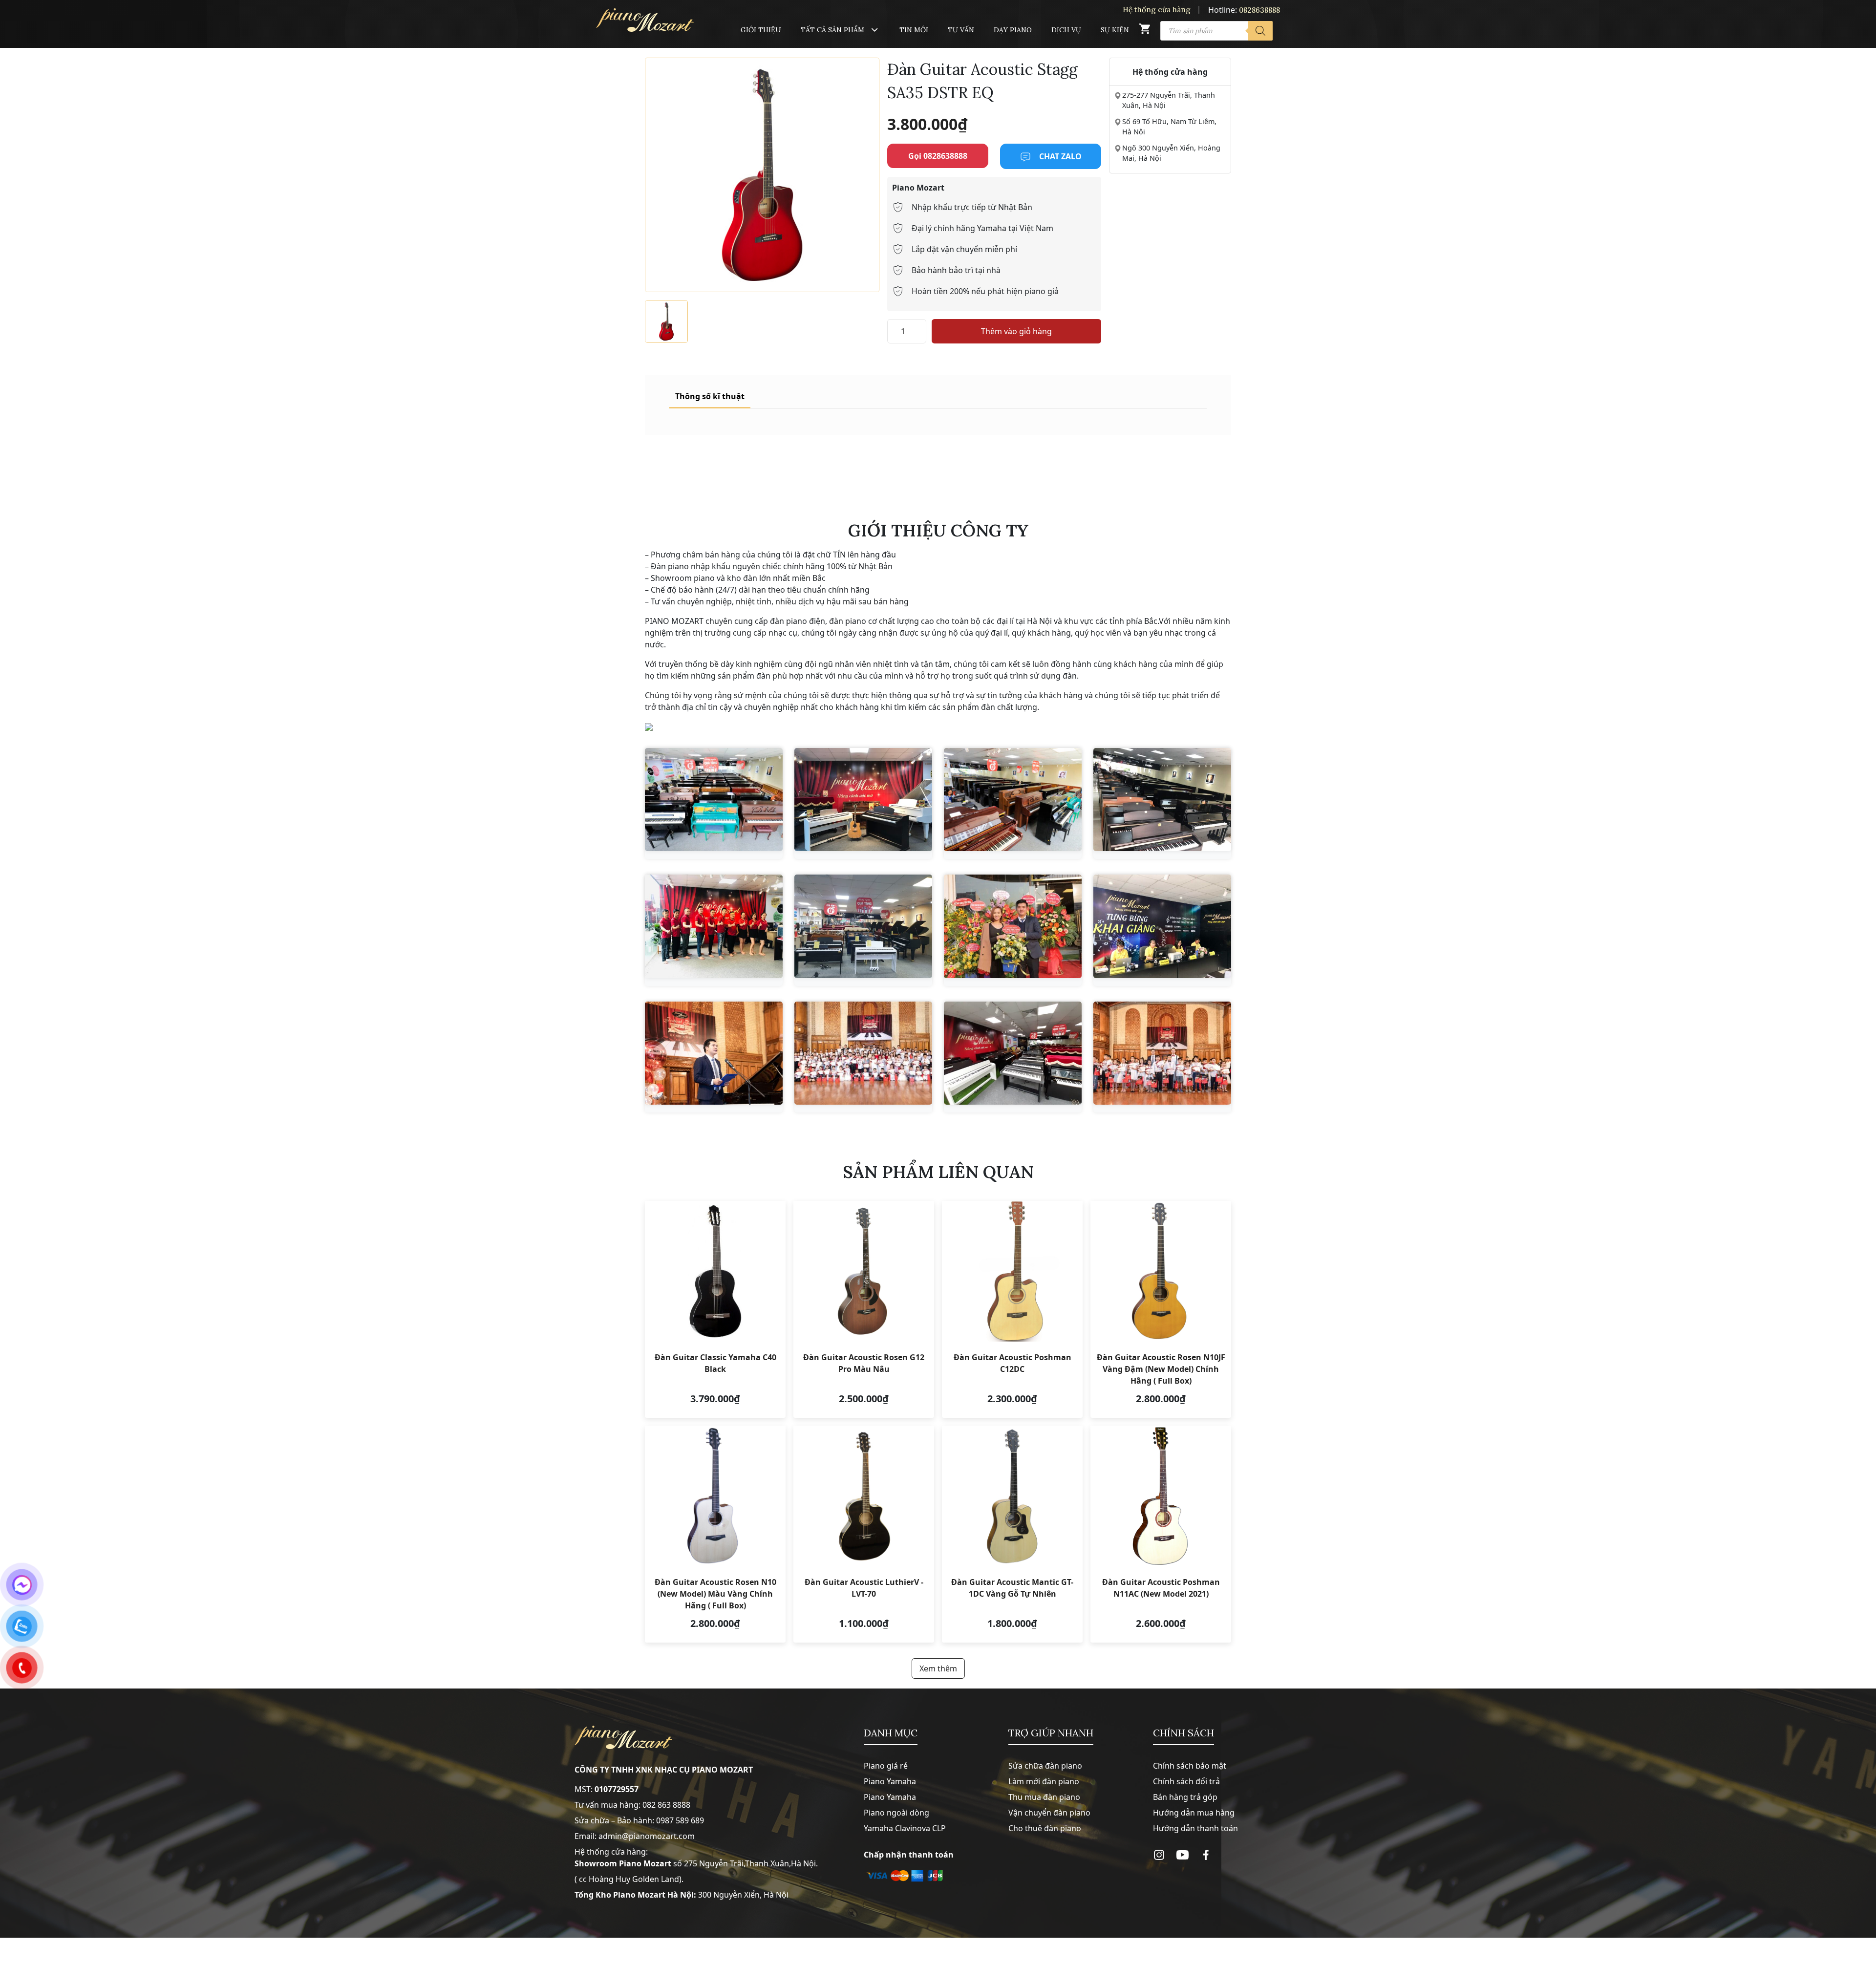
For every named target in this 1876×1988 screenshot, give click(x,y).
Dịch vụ (1066, 30)
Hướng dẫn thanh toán (1195, 1828)
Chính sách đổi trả (1186, 1781)
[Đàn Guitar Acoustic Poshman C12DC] (1012, 1309)
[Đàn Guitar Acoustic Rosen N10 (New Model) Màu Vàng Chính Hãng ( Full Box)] (715, 1534)
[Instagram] (1159, 1855)
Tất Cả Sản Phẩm (832, 30)
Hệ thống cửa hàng (1157, 10)
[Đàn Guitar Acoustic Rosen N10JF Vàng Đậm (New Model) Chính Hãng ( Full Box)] (1161, 1309)
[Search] (1260, 31)
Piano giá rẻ (886, 1766)
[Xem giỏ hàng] (1145, 31)
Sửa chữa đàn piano (1045, 1766)
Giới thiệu (761, 30)
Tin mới (914, 30)
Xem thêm (938, 1668)
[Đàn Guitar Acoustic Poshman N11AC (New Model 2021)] (1161, 1534)
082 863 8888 (666, 1805)
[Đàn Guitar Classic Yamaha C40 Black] (715, 1309)
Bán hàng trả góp (1185, 1797)
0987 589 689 (680, 1820)
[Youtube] (1183, 1855)
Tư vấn (961, 30)
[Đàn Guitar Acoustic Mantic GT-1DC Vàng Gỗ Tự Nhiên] (1012, 1534)
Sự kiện (1115, 30)
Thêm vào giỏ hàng (1016, 331)
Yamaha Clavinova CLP (905, 1828)
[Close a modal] (10, 969)
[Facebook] (1206, 1855)
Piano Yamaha (890, 1781)
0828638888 (1259, 10)
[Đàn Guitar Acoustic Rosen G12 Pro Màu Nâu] (864, 1309)
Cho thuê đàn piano (1045, 1828)
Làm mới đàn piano (1044, 1781)
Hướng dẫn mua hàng (1194, 1813)
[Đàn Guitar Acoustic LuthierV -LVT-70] (864, 1534)
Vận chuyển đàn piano (1049, 1813)
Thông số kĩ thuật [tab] (710, 396)
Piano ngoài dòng (896, 1813)
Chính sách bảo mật (1190, 1766)
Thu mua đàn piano (1044, 1797)
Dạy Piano (1013, 30)
